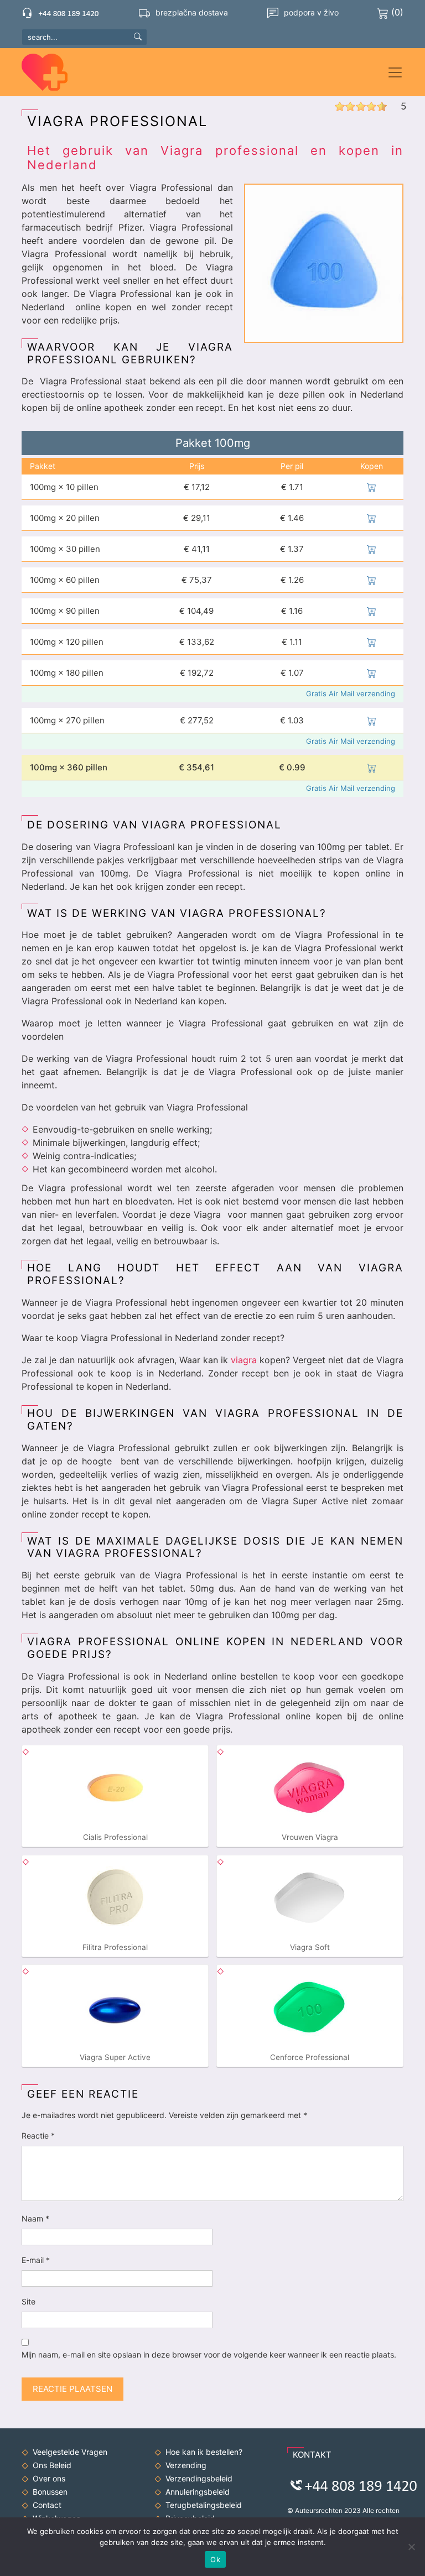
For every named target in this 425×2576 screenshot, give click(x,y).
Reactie (38, 2136)
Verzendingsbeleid (199, 2478)
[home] (50, 72)
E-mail (36, 2260)
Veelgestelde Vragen (70, 2452)
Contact (47, 2505)
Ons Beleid (52, 2465)
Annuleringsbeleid (198, 2492)
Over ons (49, 2478)
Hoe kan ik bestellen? (204, 2452)
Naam (35, 2218)
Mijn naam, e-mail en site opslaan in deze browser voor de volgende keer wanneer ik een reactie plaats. (209, 2355)
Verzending (186, 2465)
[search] (138, 36)
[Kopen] (372, 487)
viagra (244, 1360)
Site (28, 2301)
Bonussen (50, 2492)
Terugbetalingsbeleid (204, 2505)
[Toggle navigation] (395, 72)
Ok (215, 2559)
